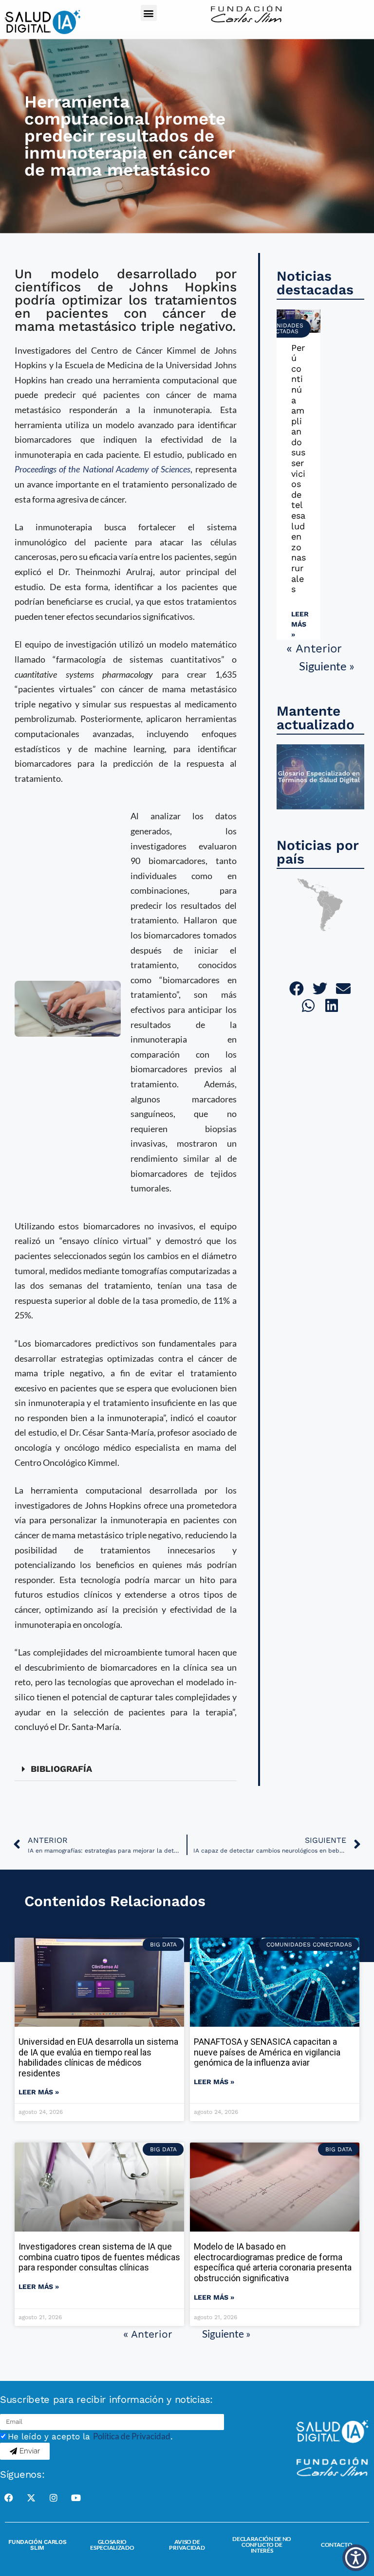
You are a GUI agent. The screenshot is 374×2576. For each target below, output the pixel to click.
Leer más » (300, 624)
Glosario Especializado (112, 2545)
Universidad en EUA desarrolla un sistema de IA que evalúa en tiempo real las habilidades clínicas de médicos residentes (98, 2057)
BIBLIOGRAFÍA (61, 1769)
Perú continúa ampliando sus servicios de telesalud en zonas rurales (299, 468)
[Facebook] (9, 2498)
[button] (149, 13)
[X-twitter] (31, 2498)
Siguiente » (327, 666)
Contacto (337, 2545)
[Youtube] (76, 2498)
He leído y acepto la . (90, 2436)
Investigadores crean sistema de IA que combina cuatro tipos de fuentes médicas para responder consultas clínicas (99, 2257)
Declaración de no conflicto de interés (262, 2545)
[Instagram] (54, 2498)
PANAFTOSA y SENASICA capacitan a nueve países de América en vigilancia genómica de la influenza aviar (267, 2052)
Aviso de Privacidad (187, 2545)
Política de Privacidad (132, 2436)
